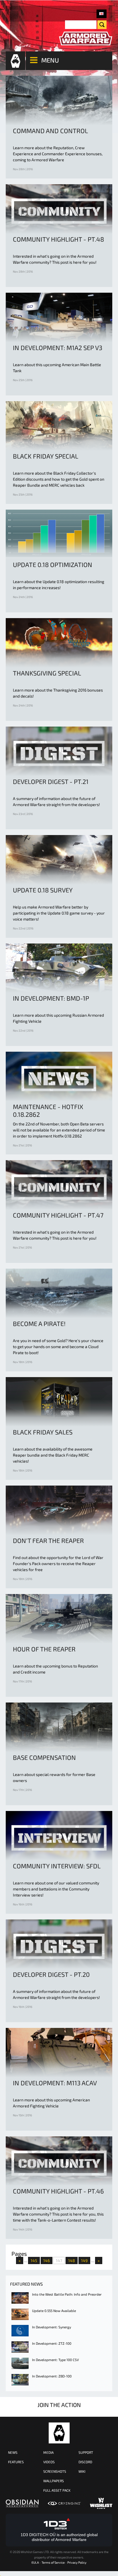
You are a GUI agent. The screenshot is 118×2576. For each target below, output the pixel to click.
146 (47, 2260)
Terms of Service (53, 2562)
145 (34, 2260)
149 (84, 2260)
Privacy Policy (77, 2562)
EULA (35, 2562)
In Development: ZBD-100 (52, 2376)
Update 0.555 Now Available (54, 2311)
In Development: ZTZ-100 (52, 2343)
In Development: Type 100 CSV (55, 2360)
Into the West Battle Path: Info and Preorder (67, 2294)
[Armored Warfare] (86, 39)
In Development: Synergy (52, 2327)
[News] (102, 14)
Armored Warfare (59, 2433)
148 (72, 2260)
